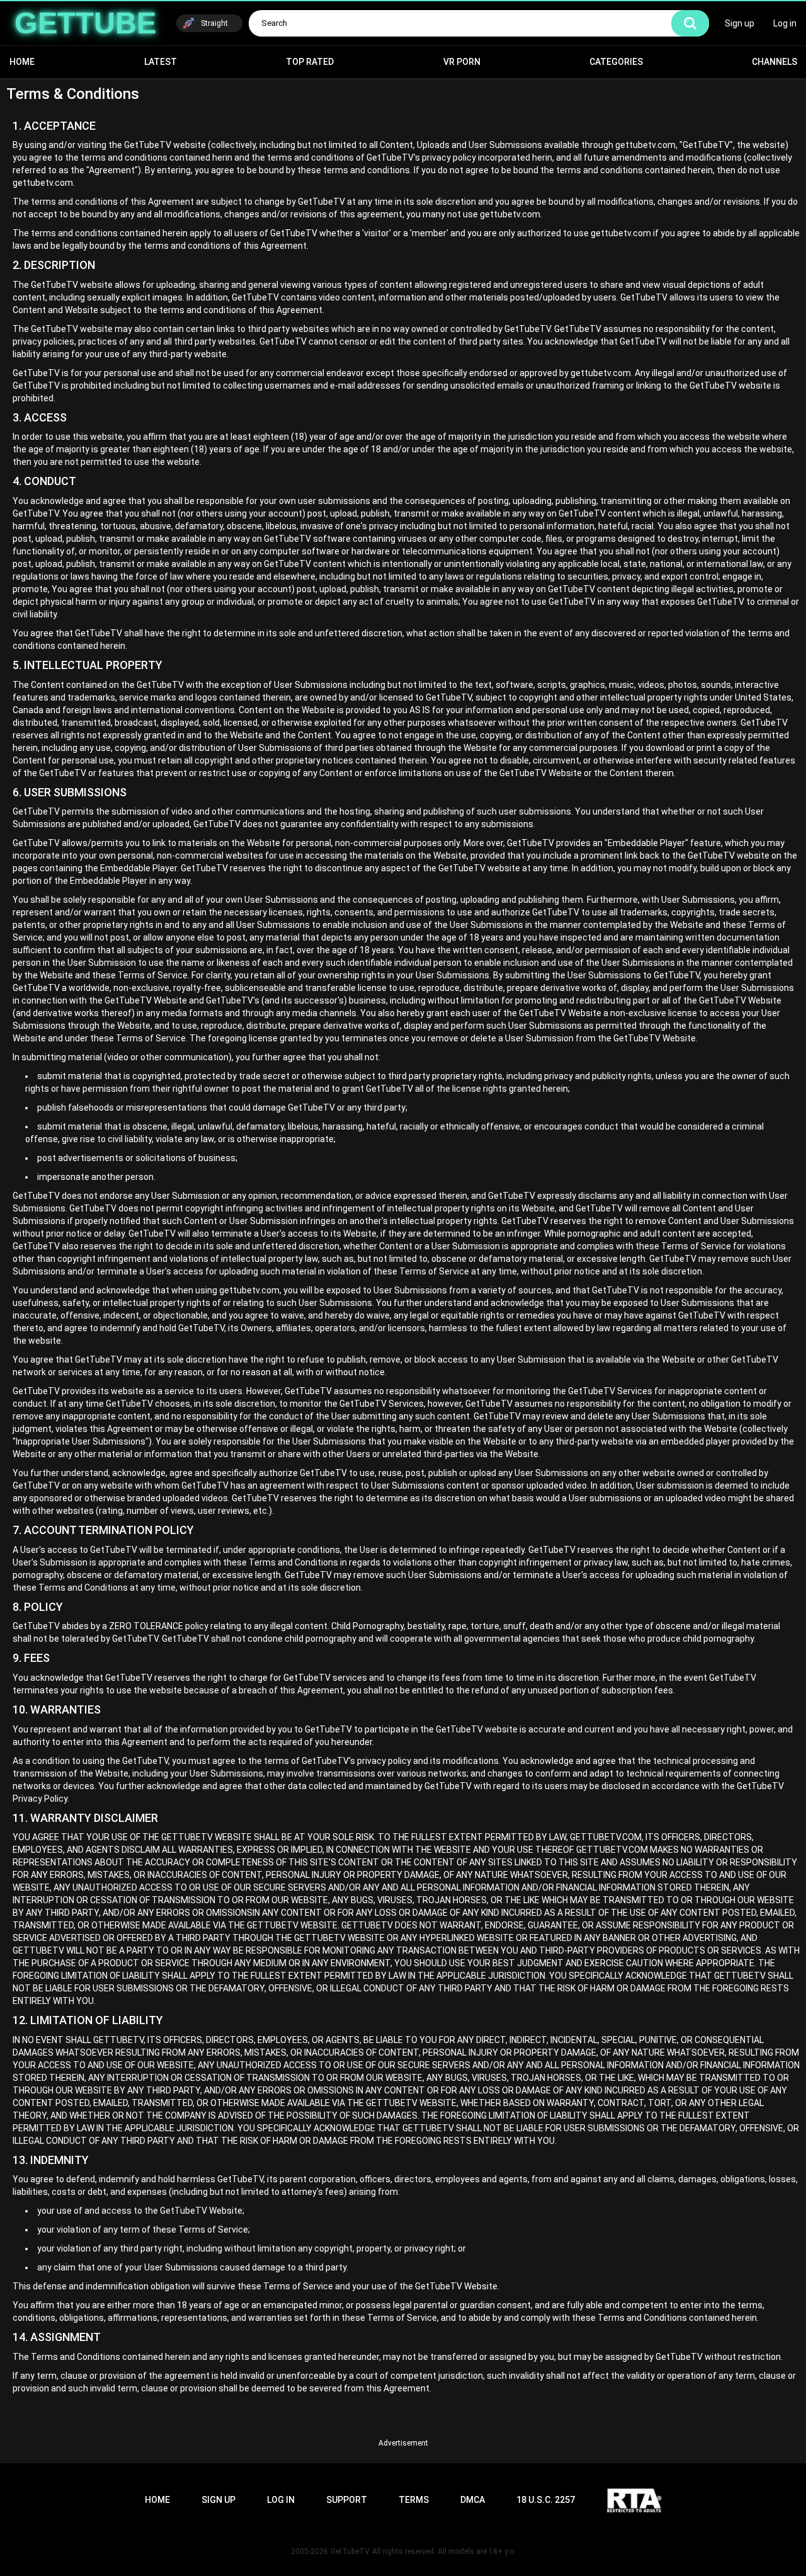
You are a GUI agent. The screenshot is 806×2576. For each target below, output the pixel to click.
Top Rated (310, 62)
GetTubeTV (350, 2551)
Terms (414, 2500)
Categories (616, 62)
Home (22, 62)
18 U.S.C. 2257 (546, 2500)
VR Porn (462, 62)
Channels (775, 62)
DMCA (473, 2500)
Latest (161, 62)
